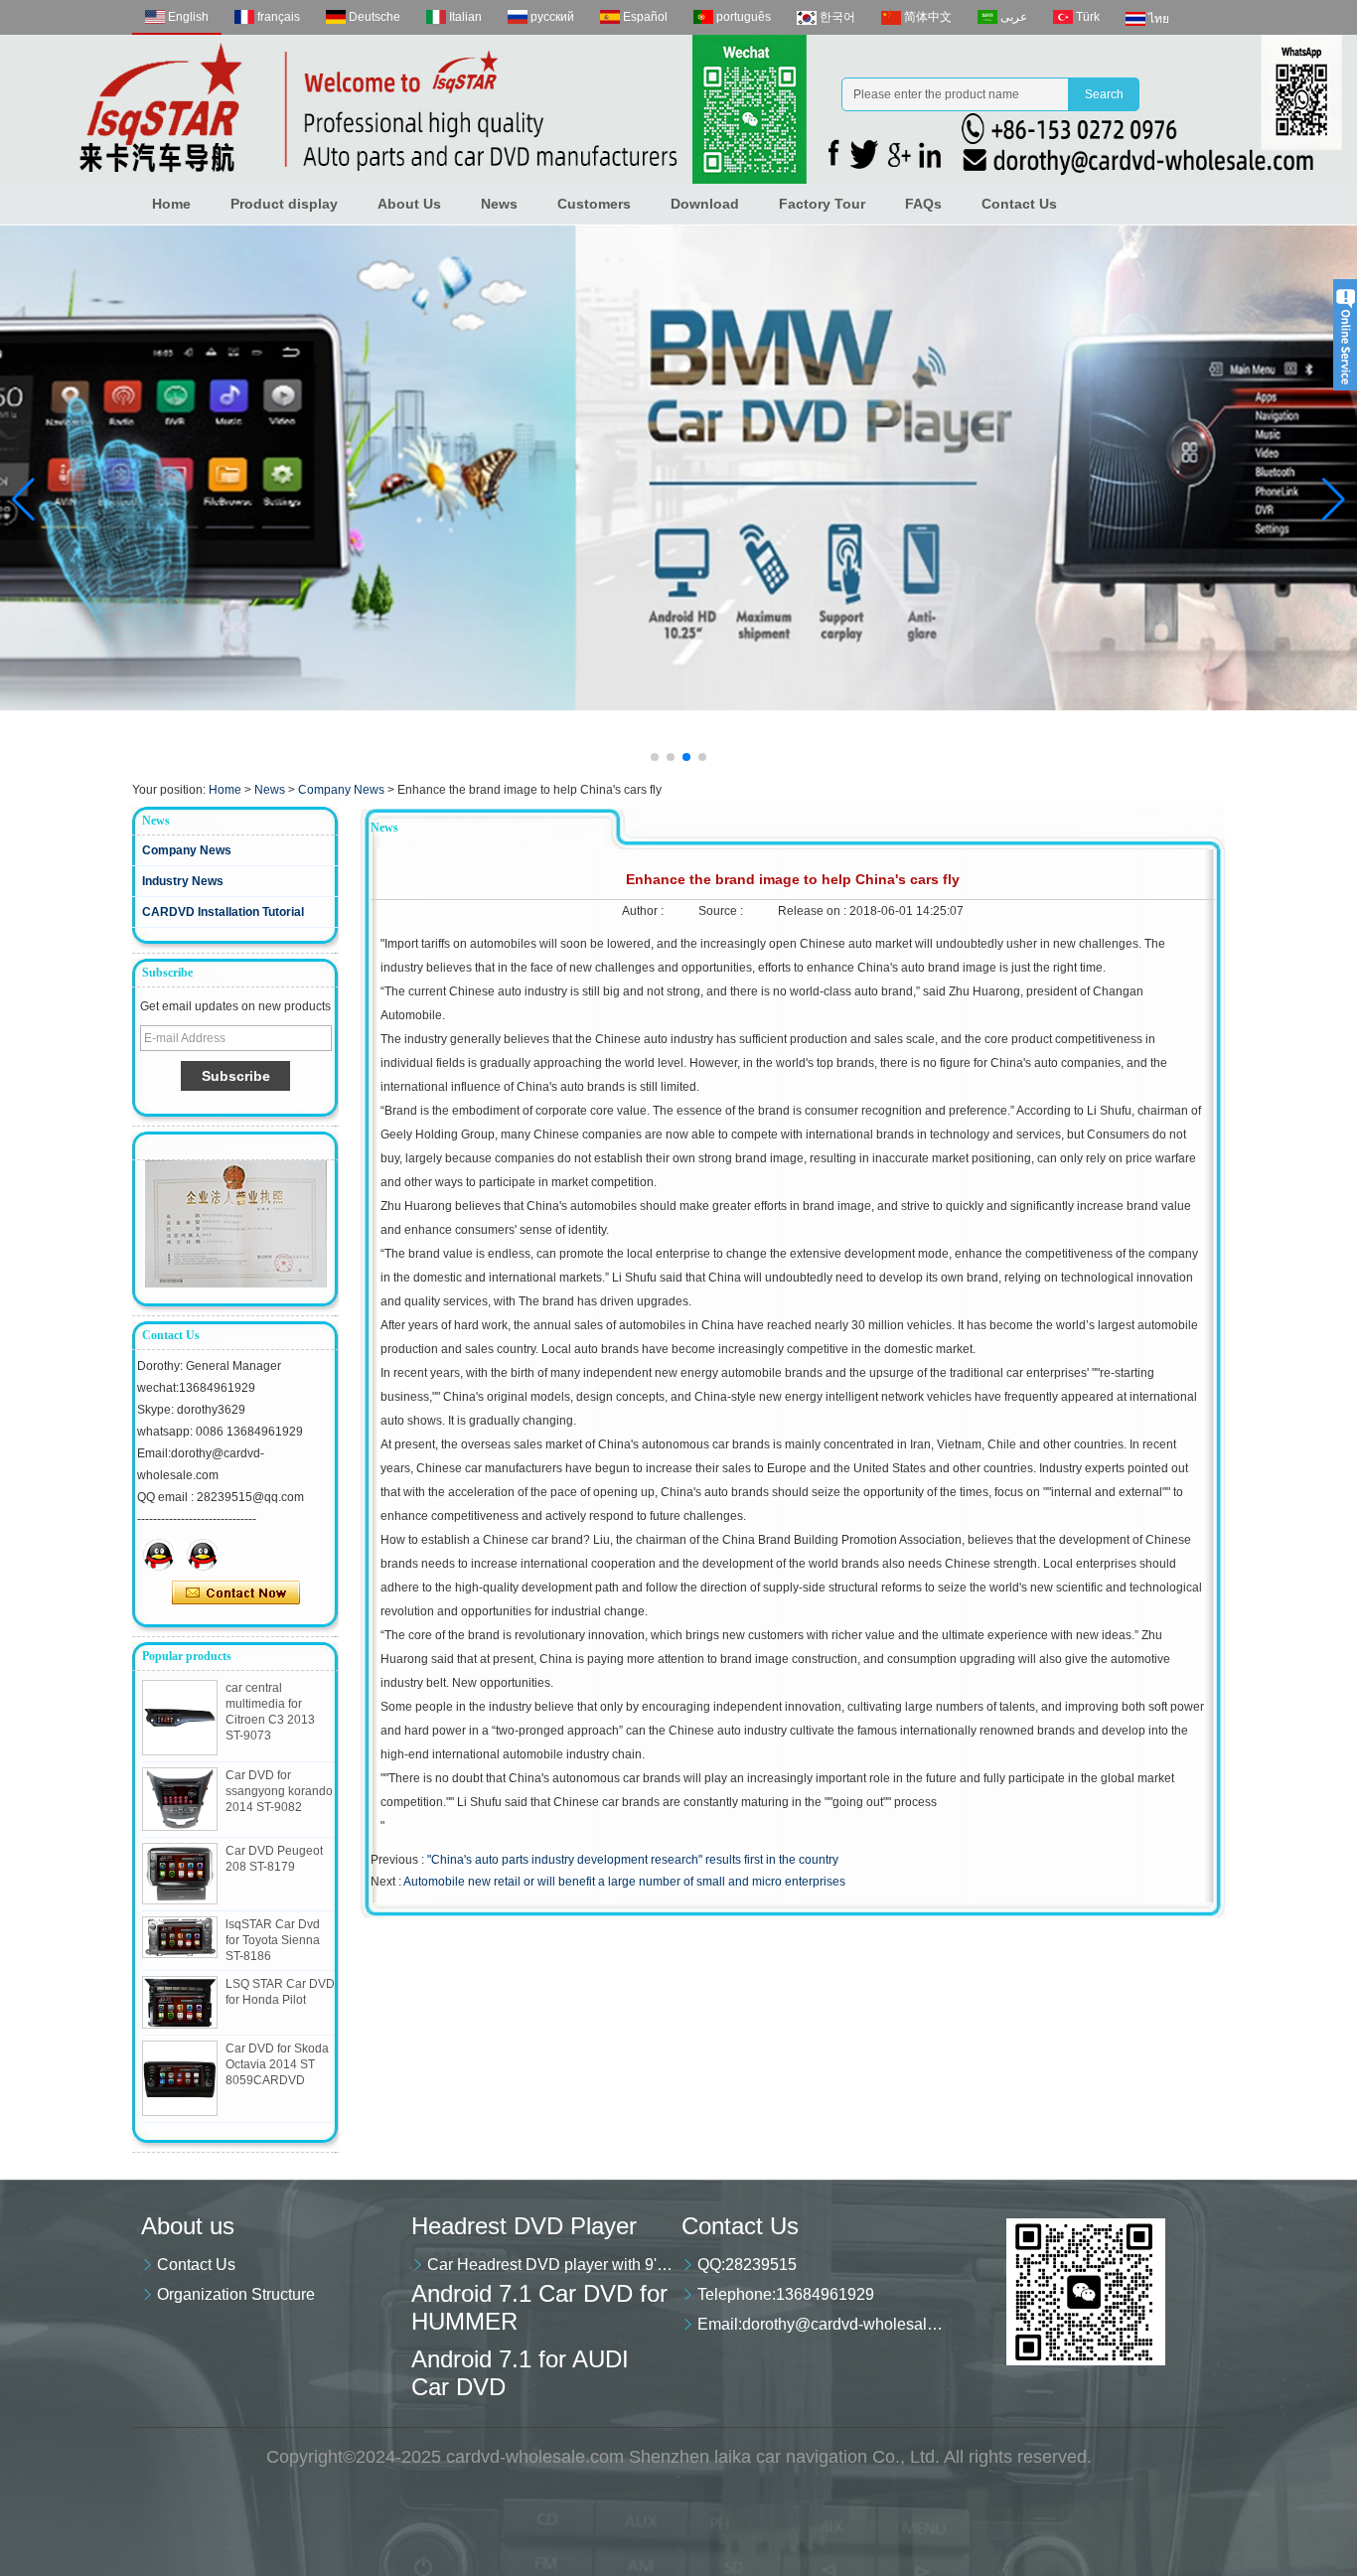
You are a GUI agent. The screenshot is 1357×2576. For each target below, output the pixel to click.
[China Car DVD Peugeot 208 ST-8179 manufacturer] (180, 1874)
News (499, 204)
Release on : (814, 911)
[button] (655, 757)
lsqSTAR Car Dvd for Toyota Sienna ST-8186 (273, 1940)
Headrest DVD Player (524, 2226)
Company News (341, 790)
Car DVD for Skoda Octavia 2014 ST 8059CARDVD (277, 2064)
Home (171, 204)
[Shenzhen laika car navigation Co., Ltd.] (678, 109)
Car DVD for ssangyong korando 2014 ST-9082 (279, 1791)
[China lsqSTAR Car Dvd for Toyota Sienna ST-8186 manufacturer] (180, 1938)
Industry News (183, 881)
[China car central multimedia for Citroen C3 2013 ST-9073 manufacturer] (180, 1718)
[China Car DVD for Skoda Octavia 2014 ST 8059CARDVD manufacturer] (180, 2078)
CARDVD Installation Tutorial (223, 912)
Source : (722, 911)
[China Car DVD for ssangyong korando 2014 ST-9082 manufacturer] (180, 1799)
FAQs (923, 204)
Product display (284, 204)
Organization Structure (236, 2294)
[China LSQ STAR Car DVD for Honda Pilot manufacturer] (180, 2002)
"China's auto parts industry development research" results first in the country (633, 1860)
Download (705, 204)
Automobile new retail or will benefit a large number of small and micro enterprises (624, 1882)
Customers (594, 204)
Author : (644, 911)
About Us (409, 204)
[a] (678, 468)
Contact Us (1019, 204)
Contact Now (236, 1593)
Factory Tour (822, 204)
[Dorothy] (159, 1555)
